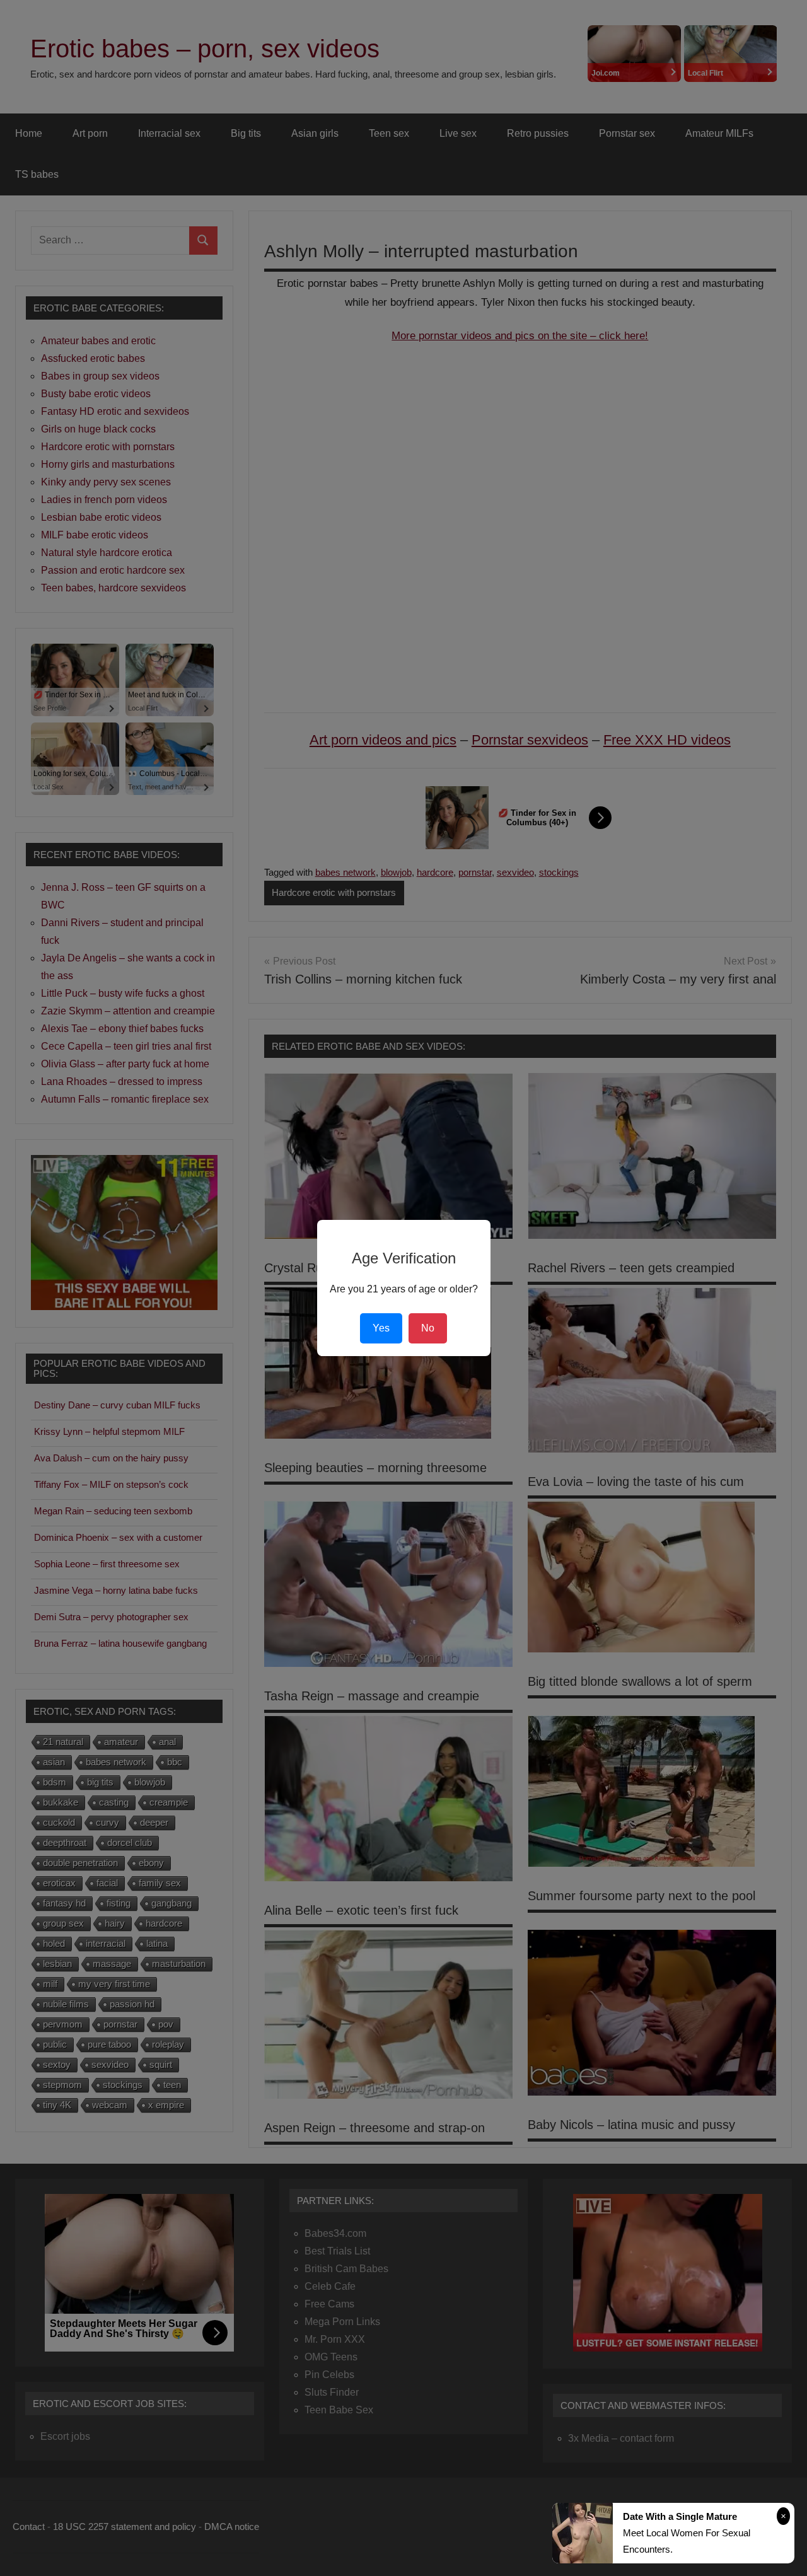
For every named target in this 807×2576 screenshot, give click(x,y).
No (428, 1328)
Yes (381, 1328)
